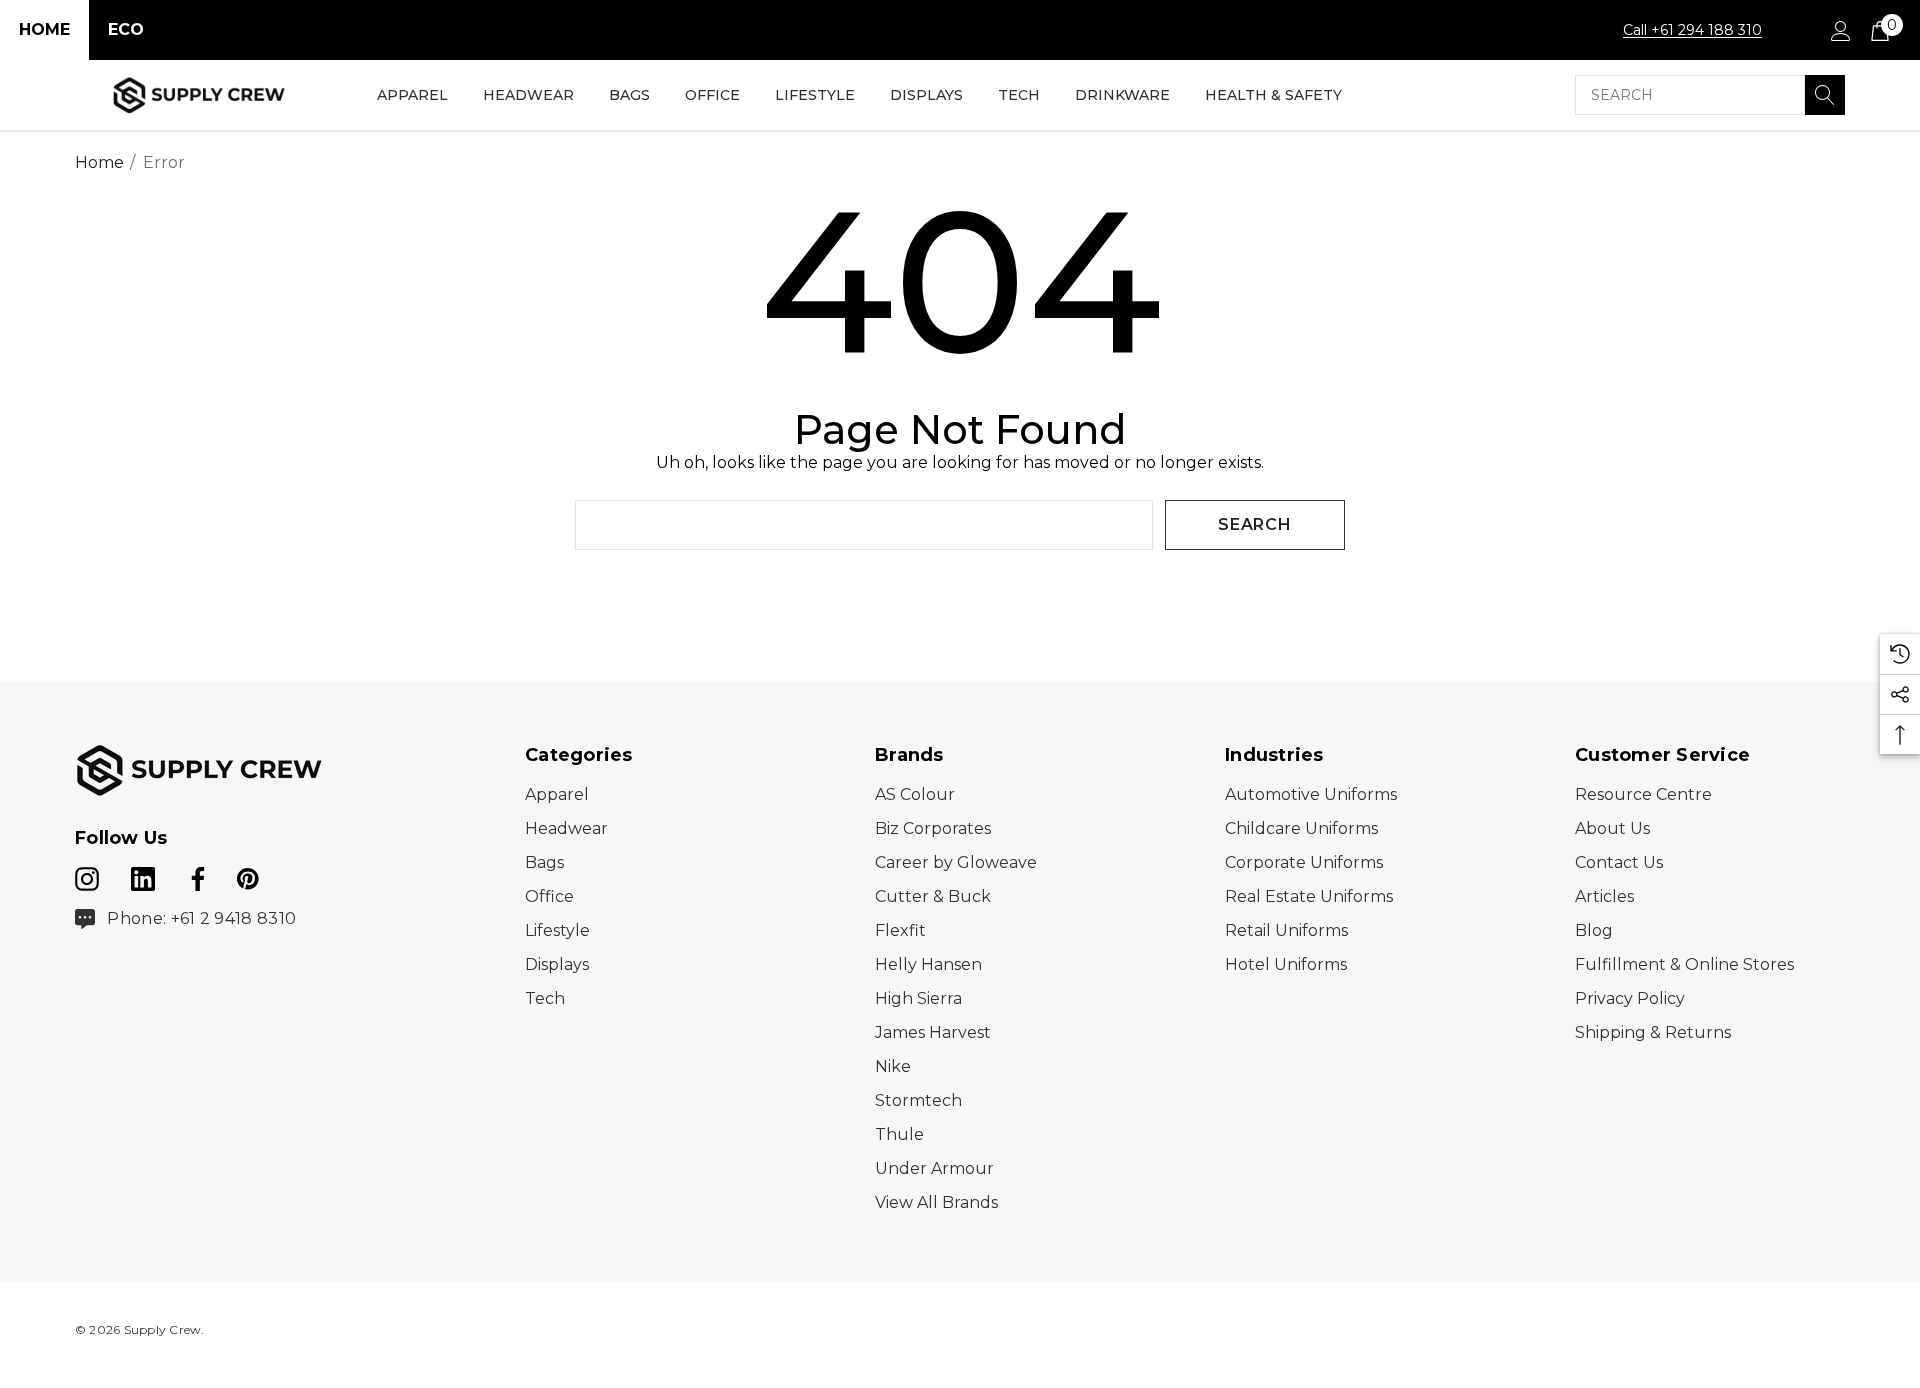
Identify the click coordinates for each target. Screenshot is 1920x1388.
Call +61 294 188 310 (1692, 30)
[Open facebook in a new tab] (195, 875)
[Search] (1825, 95)
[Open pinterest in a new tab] (248, 875)
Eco (126, 29)
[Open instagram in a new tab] (87, 875)
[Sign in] (1839, 30)
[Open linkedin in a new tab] (145, 875)
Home (44, 29)
